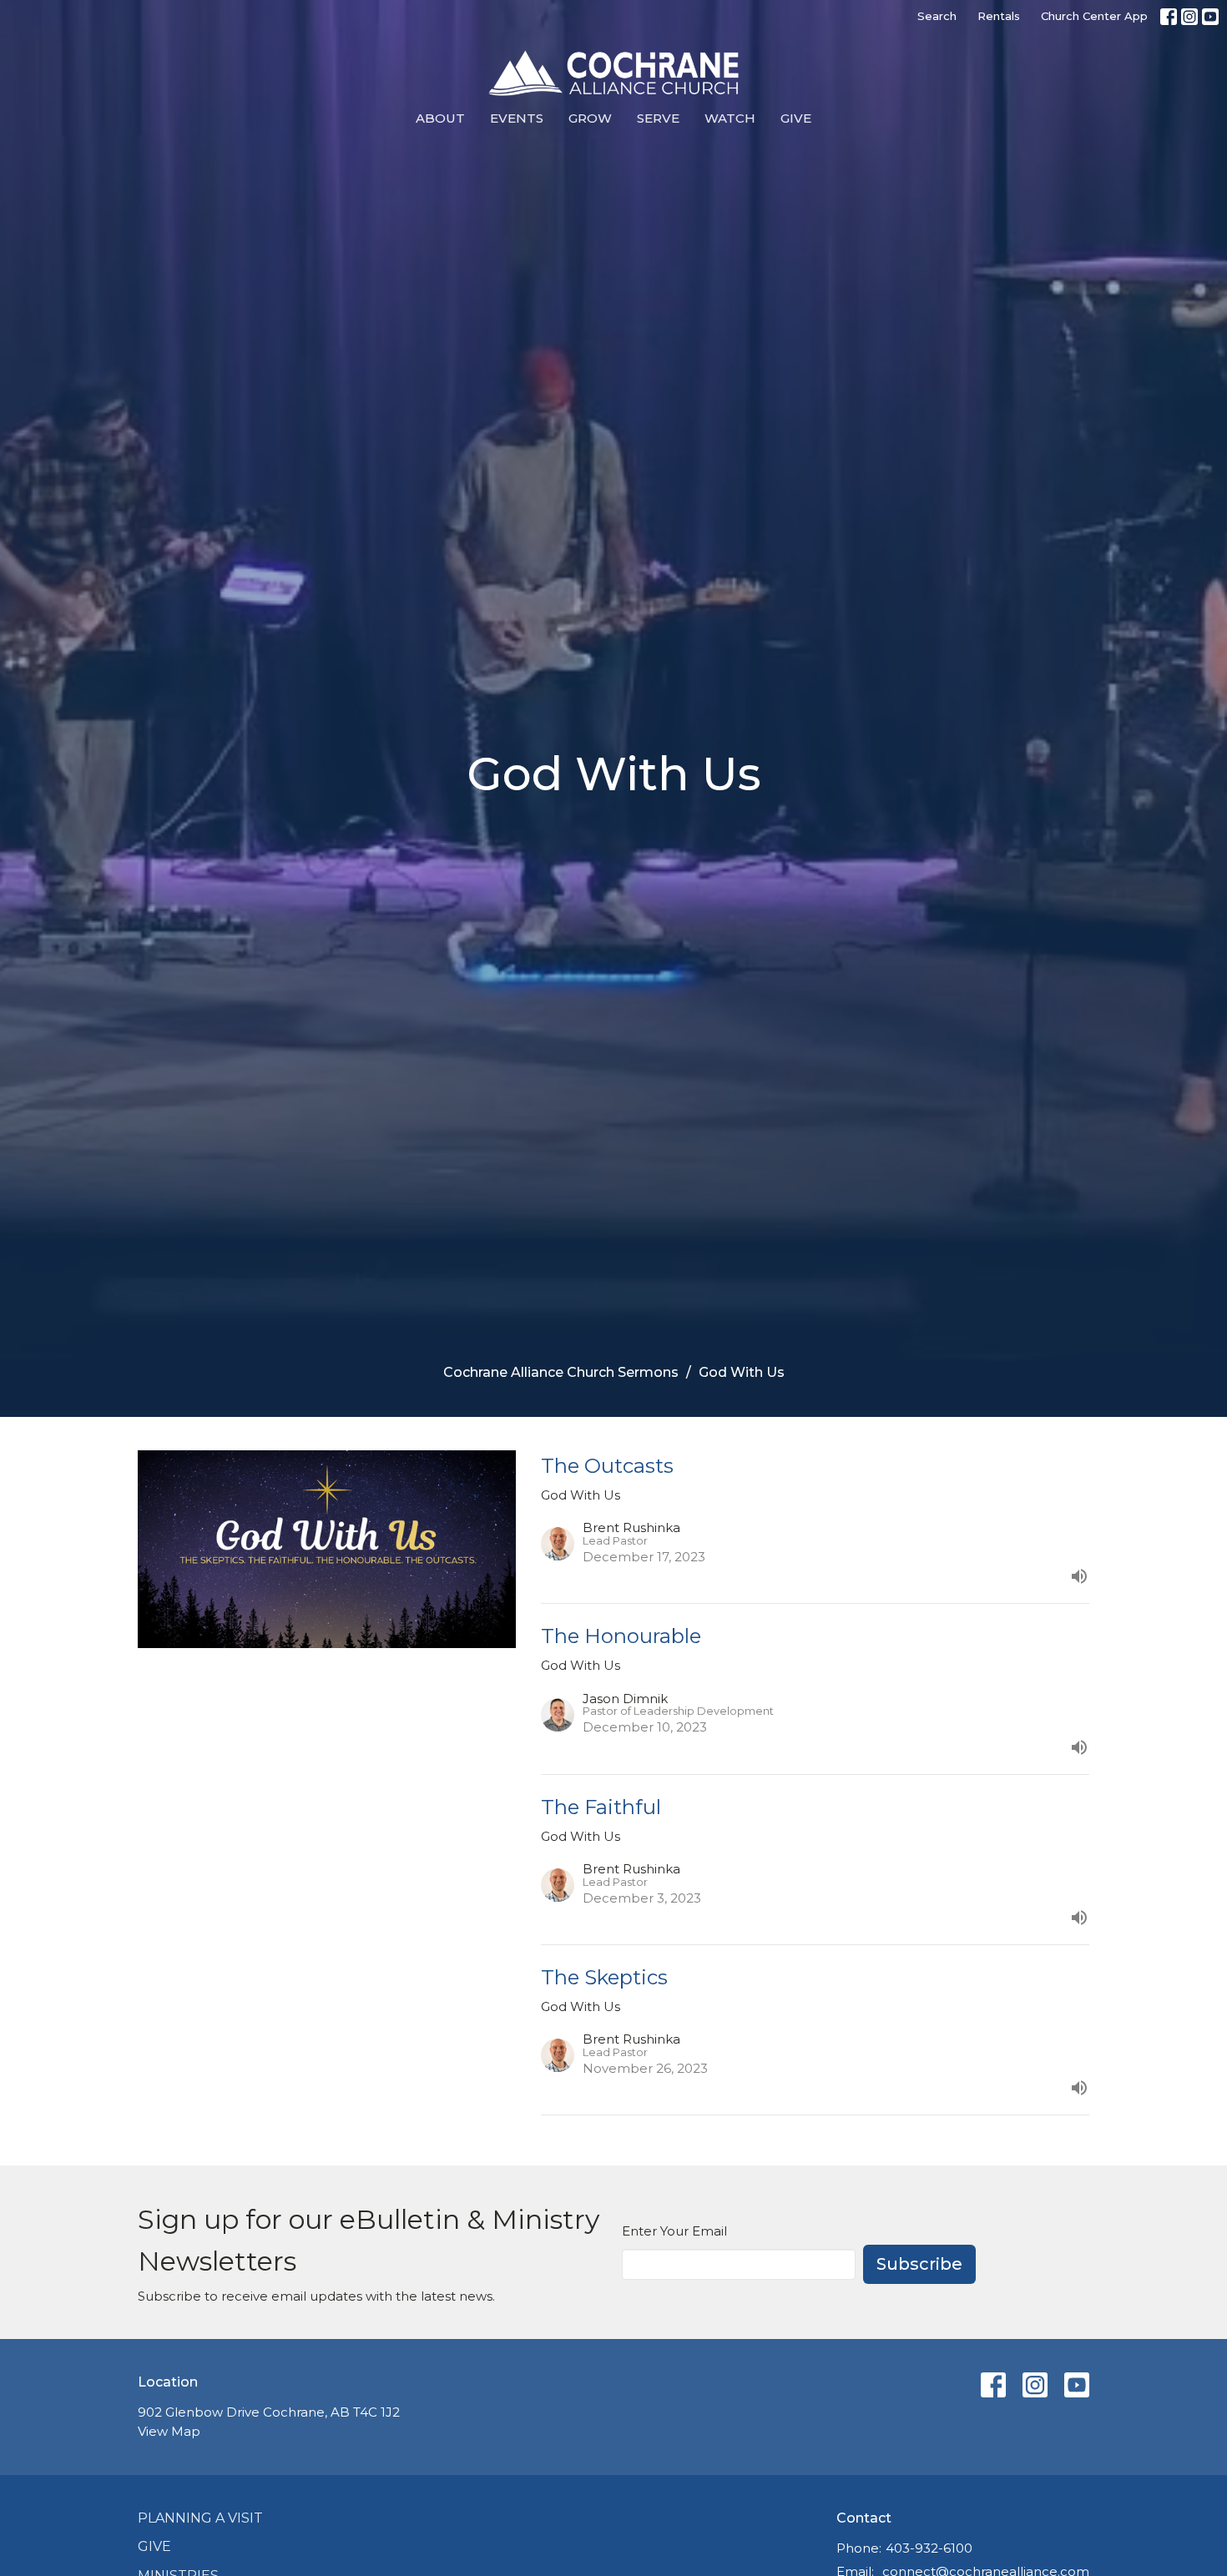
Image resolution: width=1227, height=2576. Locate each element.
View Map (169, 2431)
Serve (658, 118)
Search (937, 16)
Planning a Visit (200, 2518)
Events (517, 118)
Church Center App (1094, 16)
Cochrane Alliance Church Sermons (561, 1372)
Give (796, 118)
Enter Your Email (674, 2231)
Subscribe (919, 2264)
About (440, 118)
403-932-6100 (929, 2548)
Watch (730, 118)
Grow (590, 118)
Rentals (999, 16)
